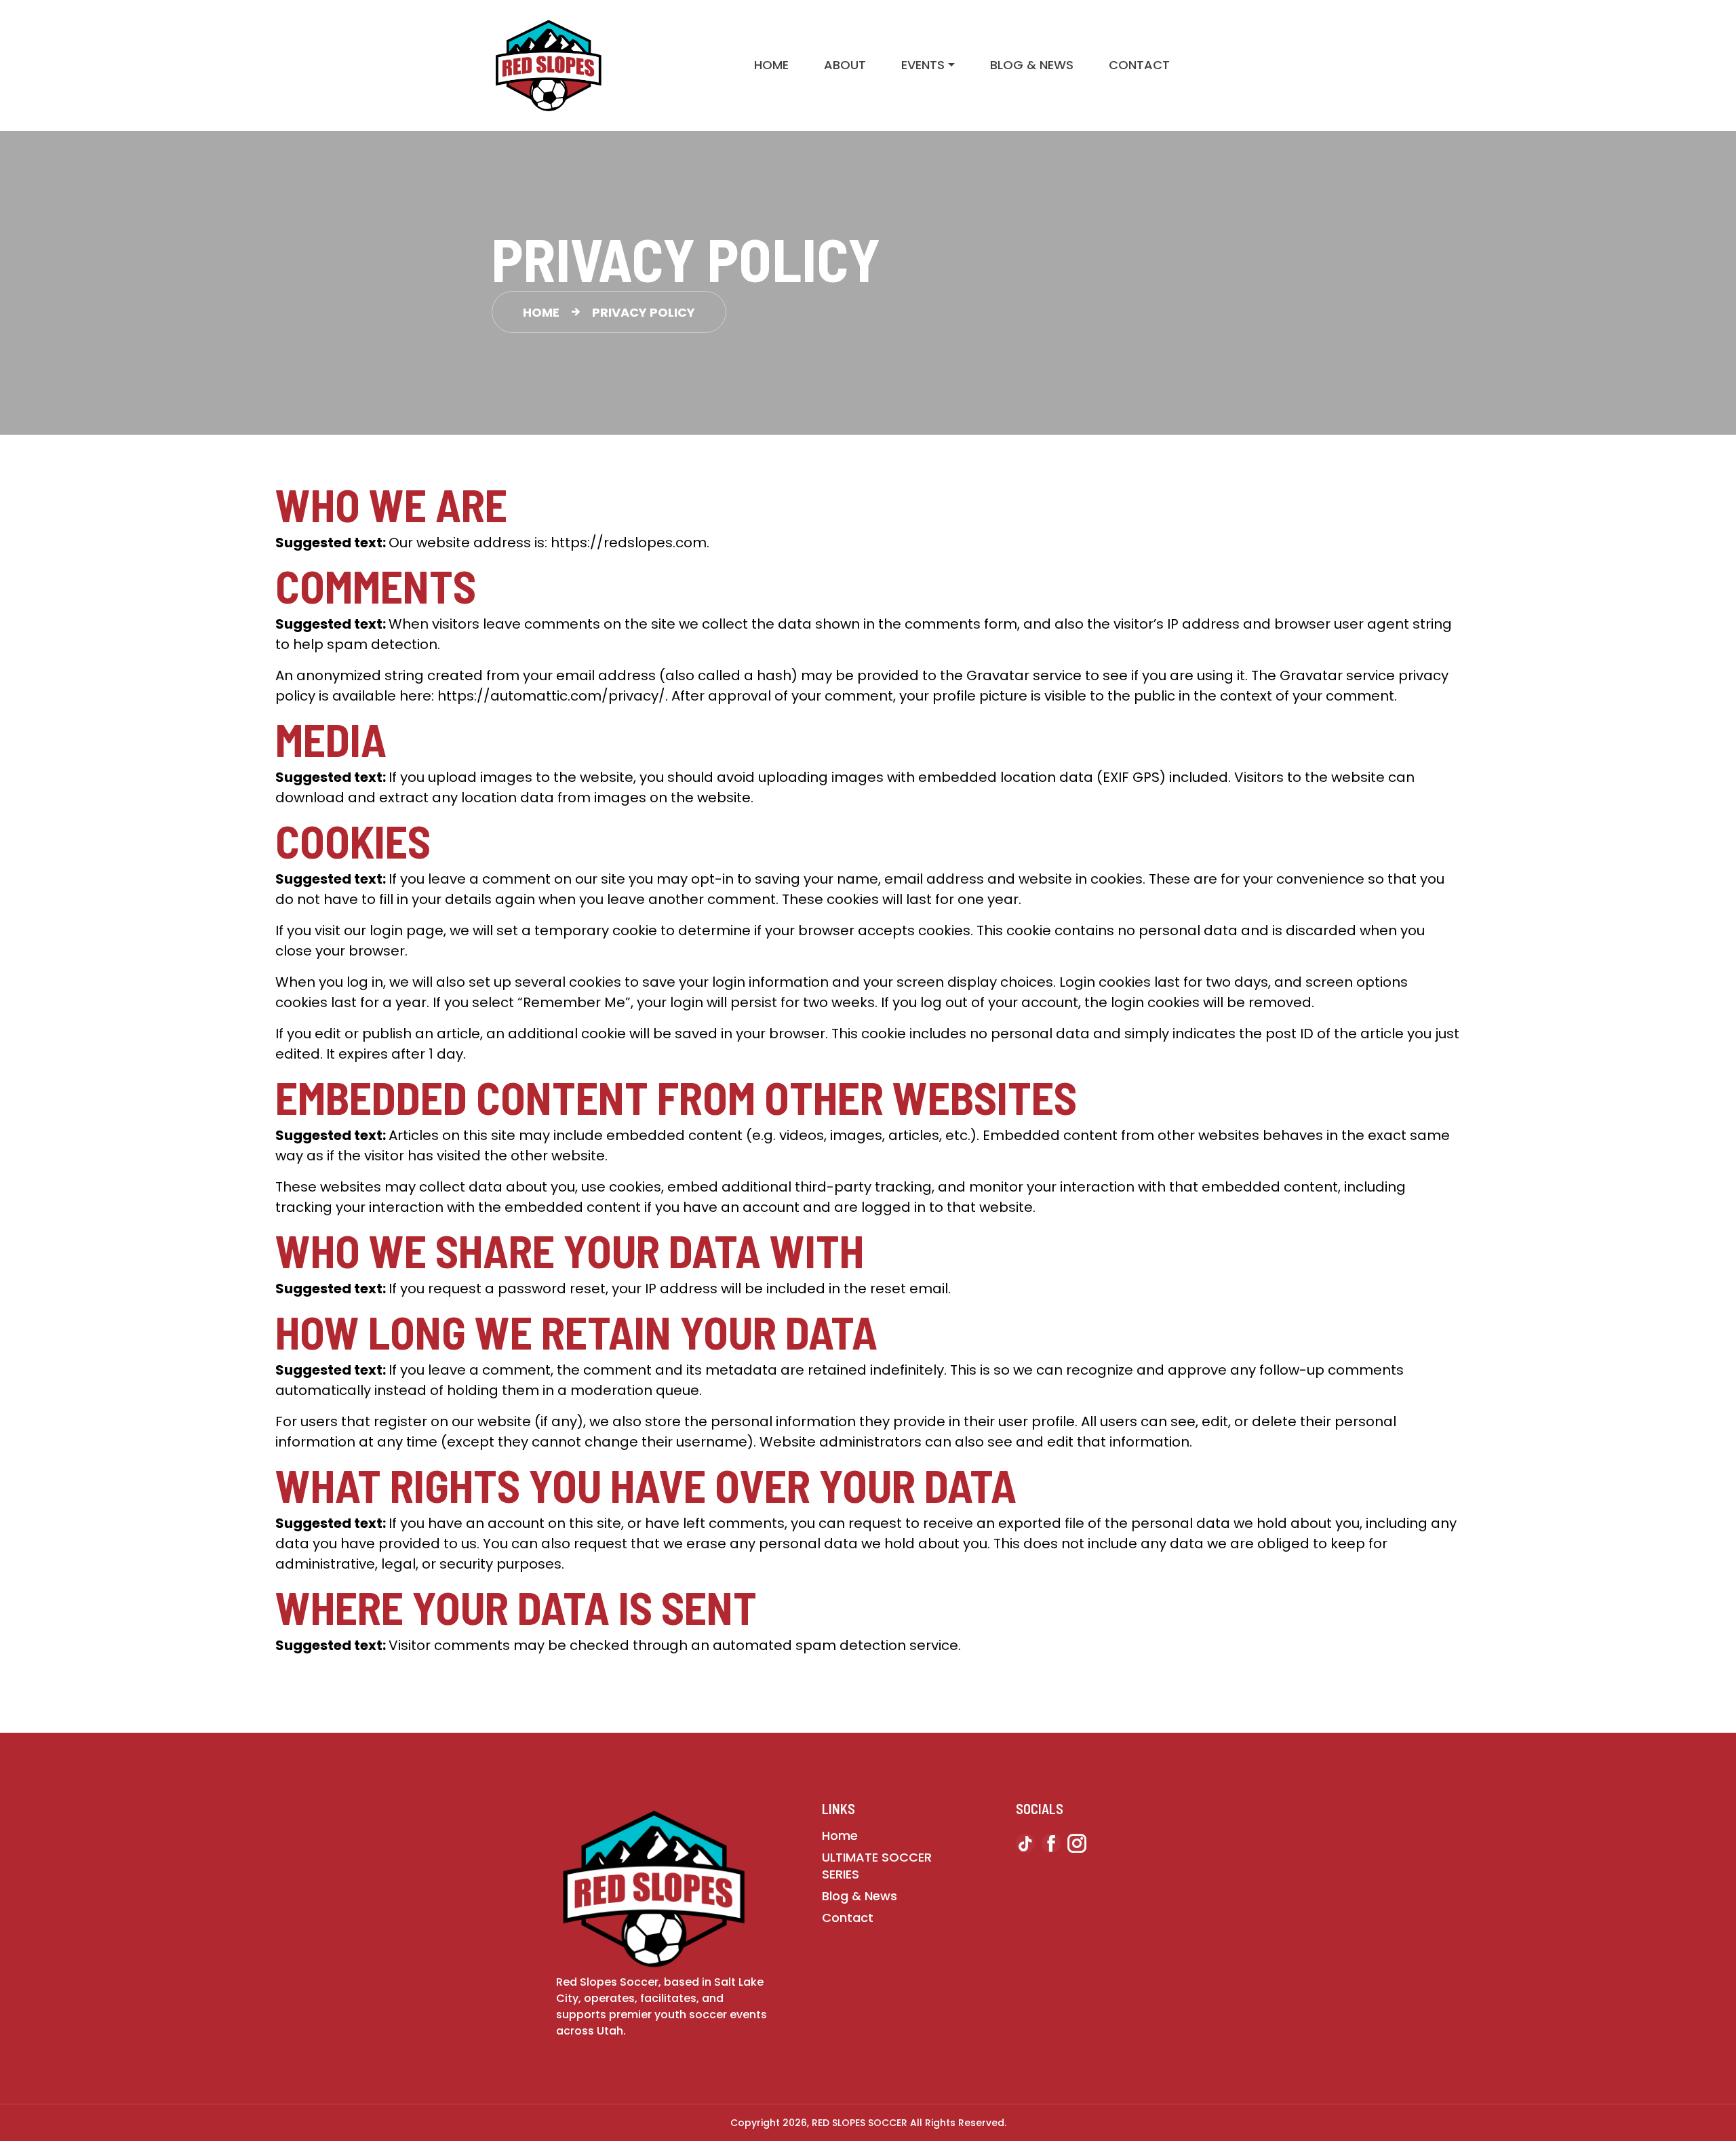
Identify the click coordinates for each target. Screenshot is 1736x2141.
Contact (1139, 65)
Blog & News (1032, 65)
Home (771, 65)
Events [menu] (923, 65)
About (845, 65)
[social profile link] (1025, 1846)
